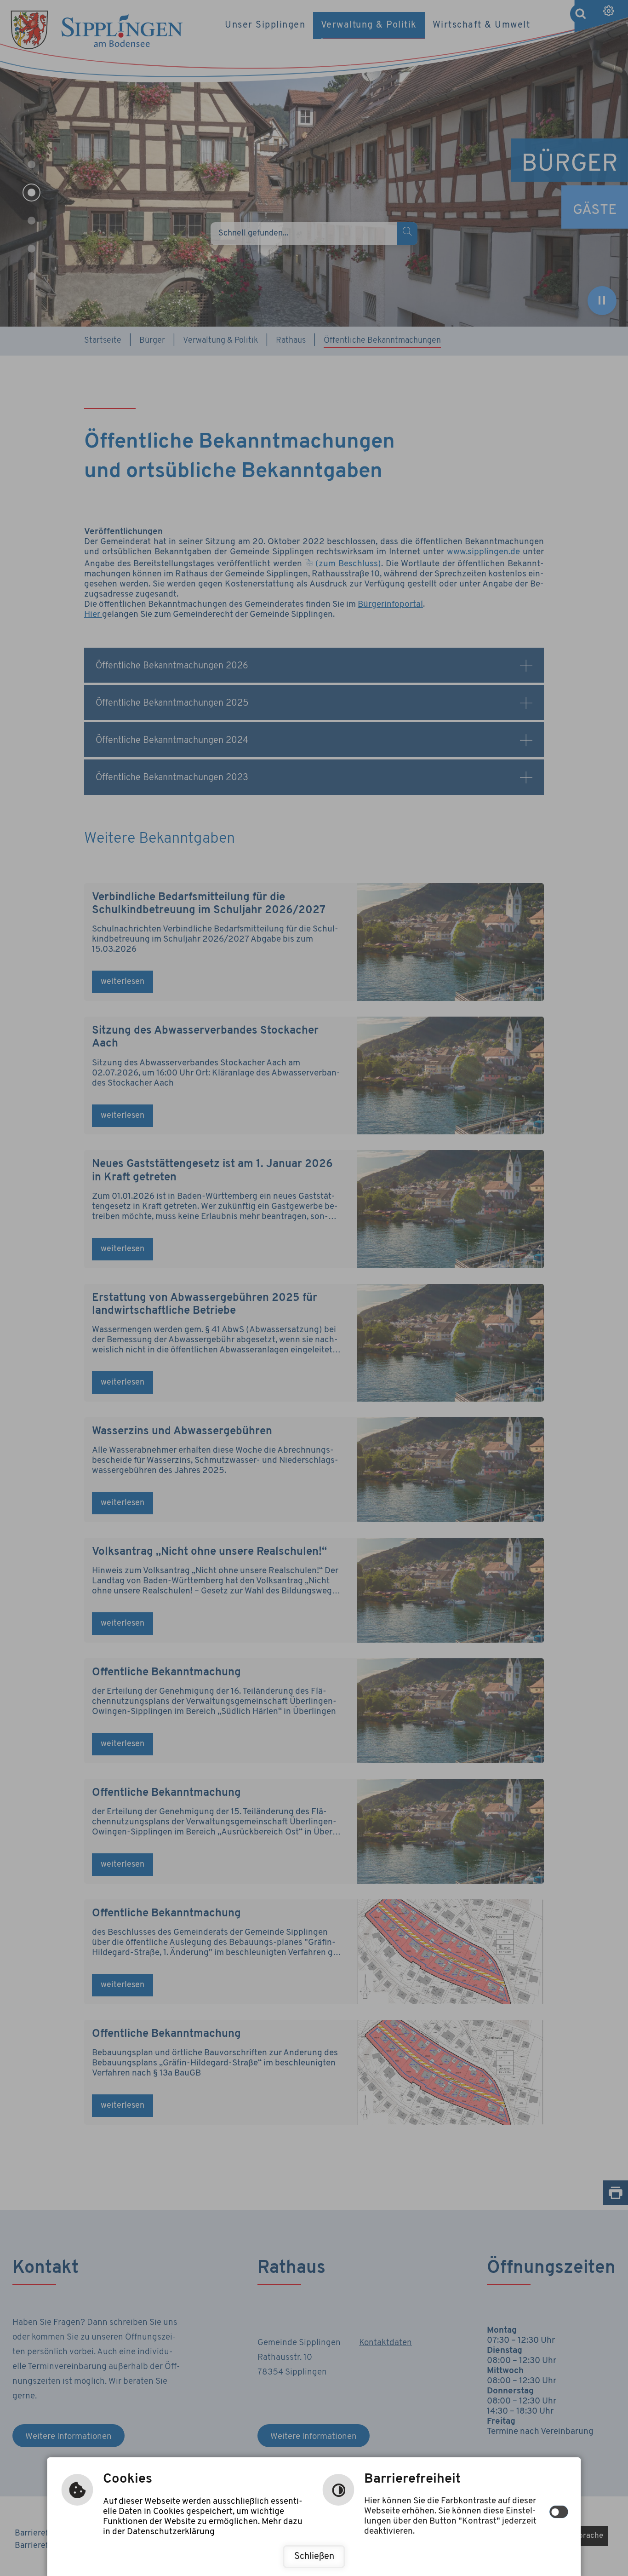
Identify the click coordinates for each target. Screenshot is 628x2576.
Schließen (314, 2557)
